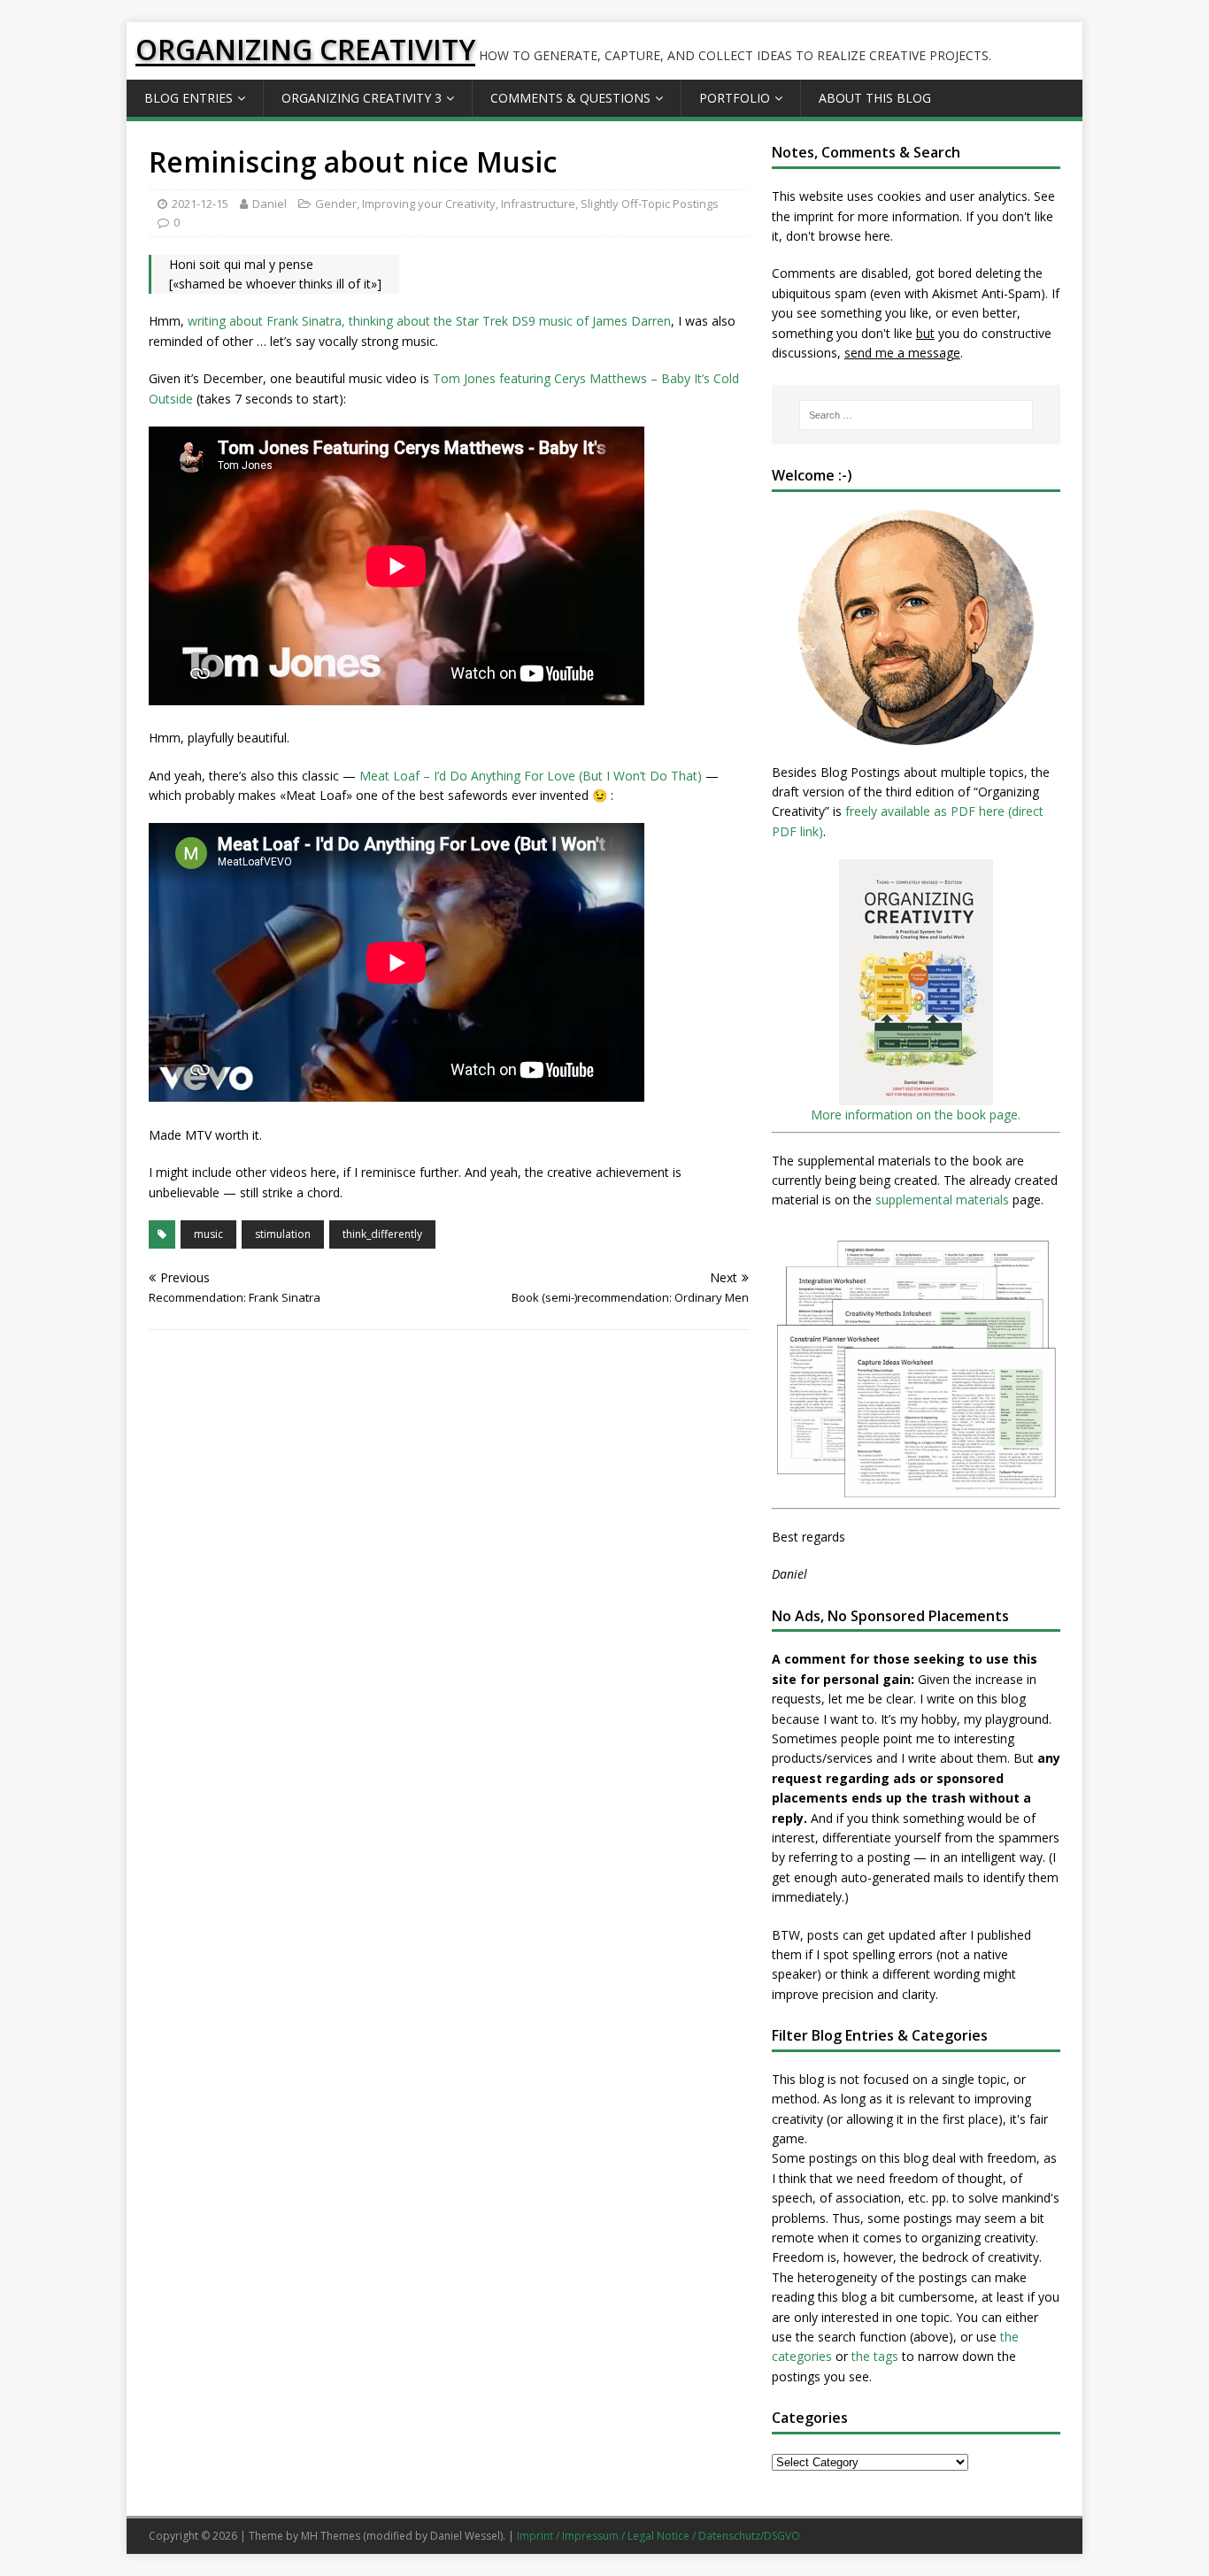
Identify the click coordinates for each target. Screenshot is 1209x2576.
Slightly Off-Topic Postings (650, 204)
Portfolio (735, 98)
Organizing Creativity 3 (362, 98)
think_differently (382, 1234)
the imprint (803, 216)
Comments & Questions (570, 98)
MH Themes (331, 2536)
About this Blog (875, 98)
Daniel (270, 204)
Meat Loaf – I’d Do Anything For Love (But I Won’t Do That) (531, 776)
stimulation (283, 1234)
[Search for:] (916, 415)
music (208, 1234)
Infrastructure (538, 204)
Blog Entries (189, 98)
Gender (336, 204)
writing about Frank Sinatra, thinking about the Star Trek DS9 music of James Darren (429, 321)
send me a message (902, 353)
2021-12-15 (200, 204)
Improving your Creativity (429, 204)
